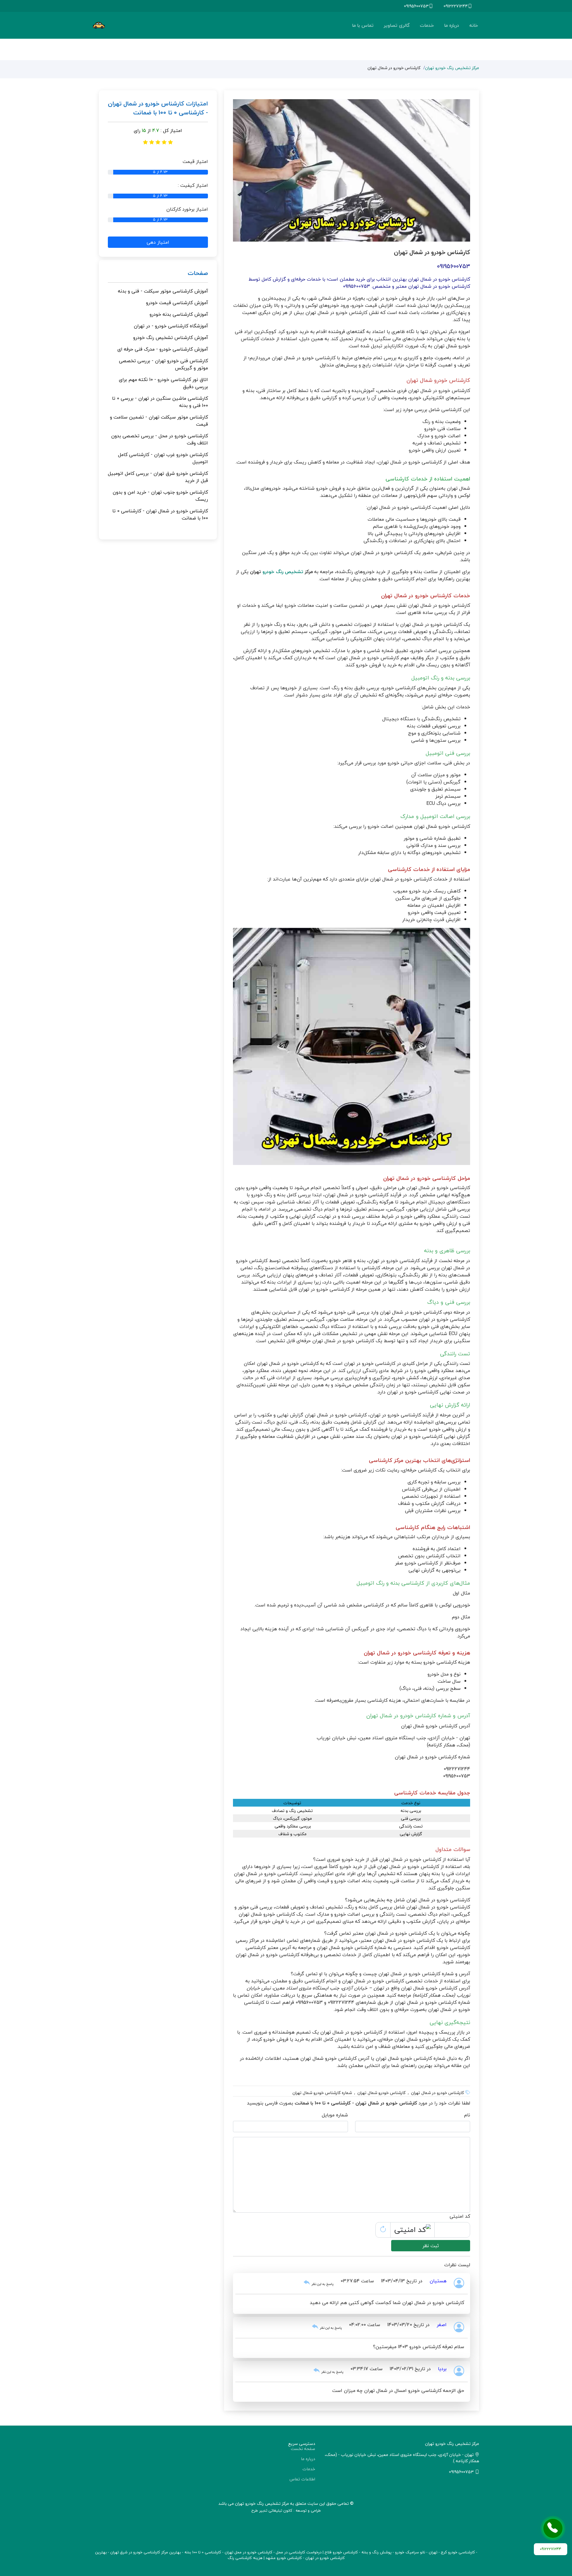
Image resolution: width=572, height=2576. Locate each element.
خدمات (427, 25)
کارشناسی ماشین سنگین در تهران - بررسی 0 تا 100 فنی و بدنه (160, 402)
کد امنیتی (460, 2216)
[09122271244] (553, 2528)
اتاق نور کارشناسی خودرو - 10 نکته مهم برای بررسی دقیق (163, 383)
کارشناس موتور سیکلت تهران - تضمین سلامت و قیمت (159, 421)
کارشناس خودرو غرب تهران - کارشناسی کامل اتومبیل (163, 458)
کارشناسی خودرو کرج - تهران (452, 2552)
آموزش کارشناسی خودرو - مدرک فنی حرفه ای (163, 349)
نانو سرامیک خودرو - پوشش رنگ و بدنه (393, 2552)
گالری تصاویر (397, 25)
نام (467, 2115)
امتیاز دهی (158, 242)
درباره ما (452, 25)
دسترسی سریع (302, 2444)
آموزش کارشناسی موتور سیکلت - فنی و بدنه (163, 291)
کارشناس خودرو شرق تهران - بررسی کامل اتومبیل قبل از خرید (158, 477)
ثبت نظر (431, 2246)
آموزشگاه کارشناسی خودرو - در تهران (171, 326)
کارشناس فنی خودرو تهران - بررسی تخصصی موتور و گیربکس (163, 364)
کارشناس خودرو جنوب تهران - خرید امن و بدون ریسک (160, 496)
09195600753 (416, 6)
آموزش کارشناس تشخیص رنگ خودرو (171, 337)
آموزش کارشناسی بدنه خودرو (179, 314)
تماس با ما (363, 25)
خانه (474, 25)
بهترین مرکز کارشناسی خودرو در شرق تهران (146, 2552)
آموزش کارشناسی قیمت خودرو (177, 303)
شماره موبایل (335, 2115)
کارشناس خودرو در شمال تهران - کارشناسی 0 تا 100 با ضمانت (160, 514)
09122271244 (456, 6)
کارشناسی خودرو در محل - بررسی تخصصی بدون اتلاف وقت (160, 439)
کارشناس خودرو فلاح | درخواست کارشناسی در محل (317, 2552)
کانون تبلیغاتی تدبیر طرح (272, 2510)
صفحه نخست (303, 2449)
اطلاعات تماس (302, 2479)
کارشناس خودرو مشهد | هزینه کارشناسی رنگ (265, 2558)
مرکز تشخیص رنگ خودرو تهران (452, 68)
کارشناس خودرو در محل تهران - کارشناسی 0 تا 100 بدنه (228, 2552)
